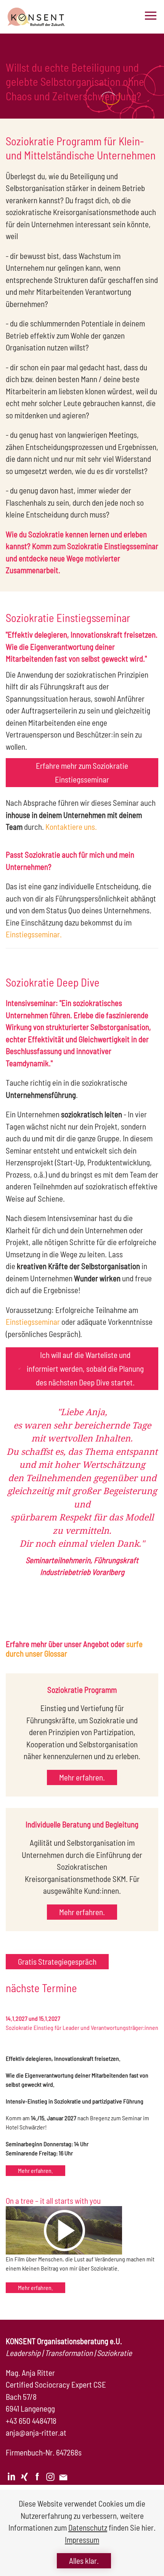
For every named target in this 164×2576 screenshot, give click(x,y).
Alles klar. (84, 2561)
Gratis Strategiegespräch (57, 1961)
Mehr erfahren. (82, 1777)
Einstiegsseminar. (34, 934)
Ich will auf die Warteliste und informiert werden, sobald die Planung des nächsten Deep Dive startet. (85, 1368)
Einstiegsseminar (33, 1322)
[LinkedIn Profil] (11, 2476)
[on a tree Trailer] (64, 2230)
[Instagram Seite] (50, 2476)
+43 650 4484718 (31, 2421)
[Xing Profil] (24, 2476)
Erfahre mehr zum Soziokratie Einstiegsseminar (82, 772)
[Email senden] (63, 2476)
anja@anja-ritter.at (36, 2432)
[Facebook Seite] (37, 2476)
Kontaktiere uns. (71, 827)
